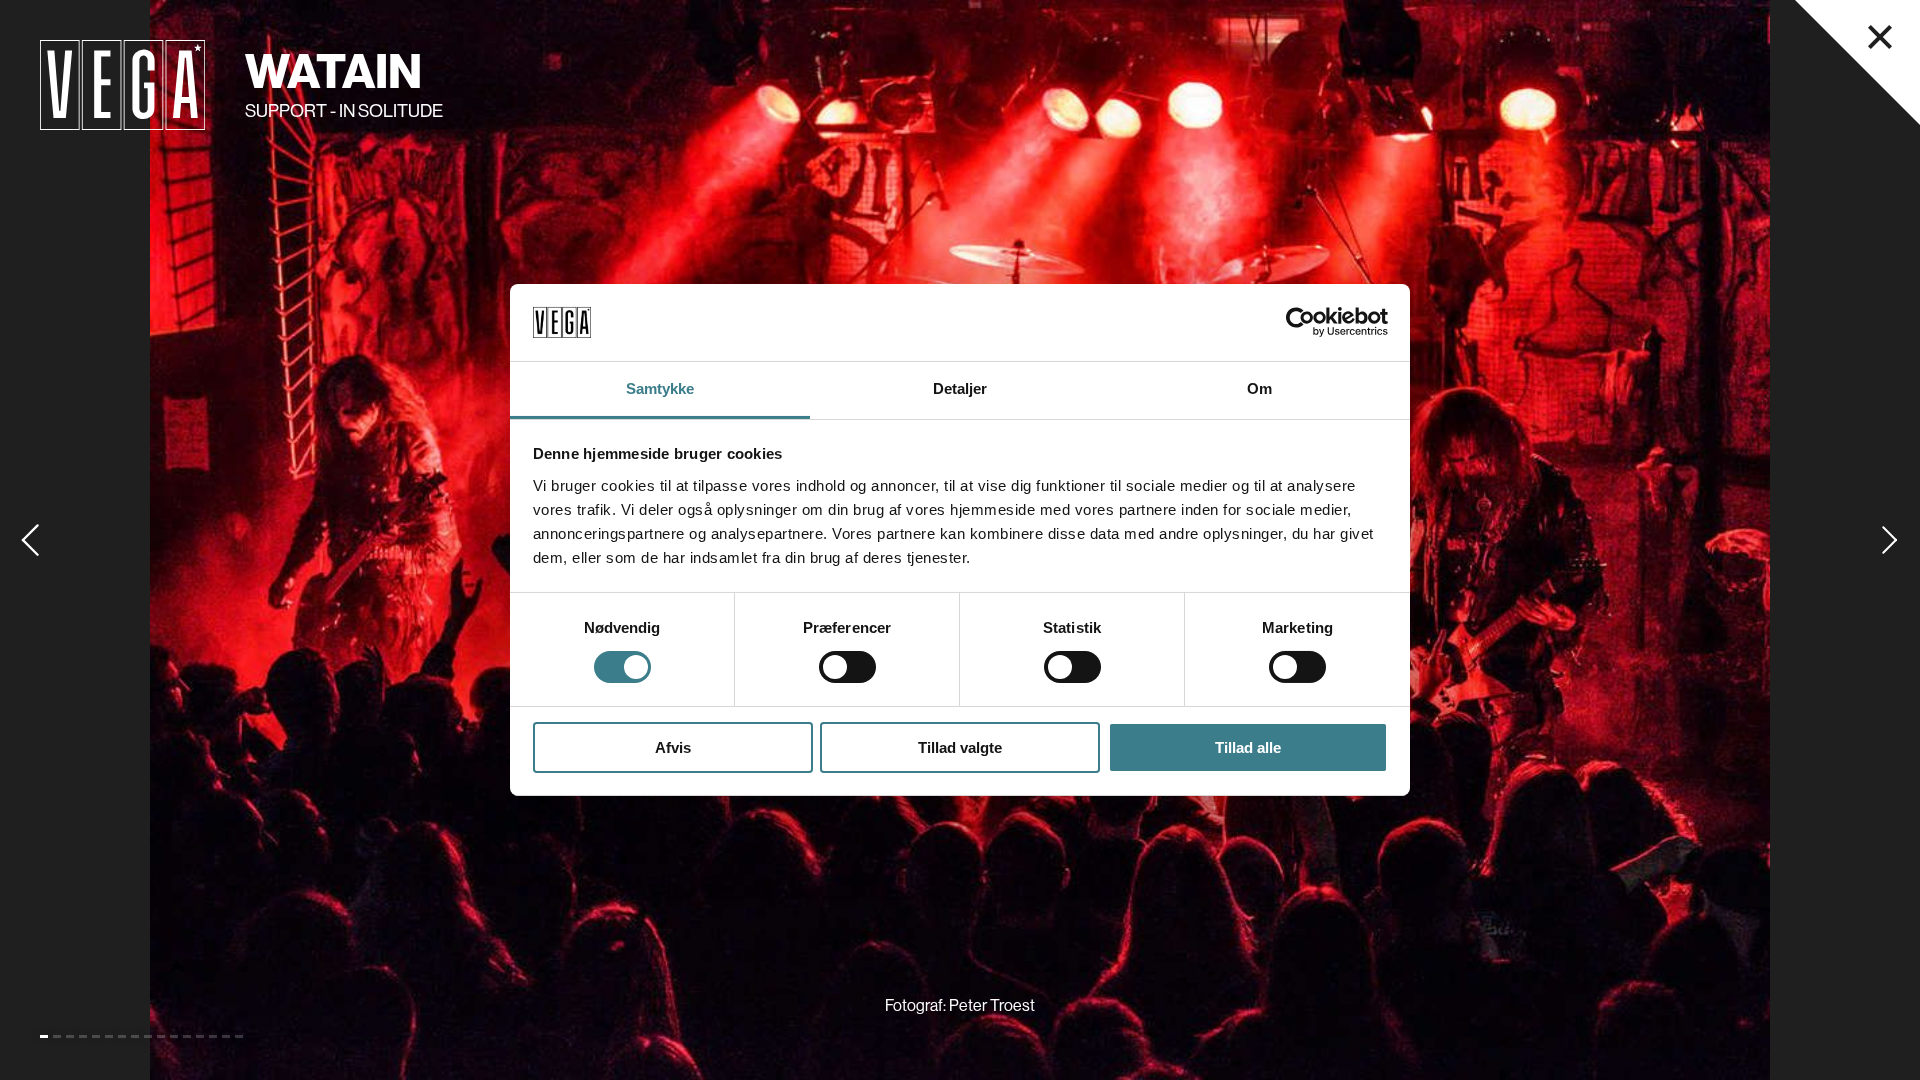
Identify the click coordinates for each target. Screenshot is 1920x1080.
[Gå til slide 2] (57, 1036)
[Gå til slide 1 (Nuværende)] (44, 1036)
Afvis (673, 747)
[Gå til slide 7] (122, 1036)
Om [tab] (1259, 388)
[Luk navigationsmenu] (1880, 37)
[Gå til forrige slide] (30, 540)
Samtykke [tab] (660, 388)
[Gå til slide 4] (83, 1036)
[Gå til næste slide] (1890, 540)
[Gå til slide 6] (109, 1036)
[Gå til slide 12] (187, 1036)
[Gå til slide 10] (161, 1036)
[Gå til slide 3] (70, 1036)
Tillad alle (1248, 747)
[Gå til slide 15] (226, 1036)
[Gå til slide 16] (239, 1036)
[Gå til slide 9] (148, 1036)
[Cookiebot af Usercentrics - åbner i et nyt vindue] (1300, 322)
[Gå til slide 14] (213, 1036)
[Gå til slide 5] (96, 1036)
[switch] (847, 667)
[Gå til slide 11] (174, 1036)
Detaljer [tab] (960, 388)
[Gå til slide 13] (200, 1036)
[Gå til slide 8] (135, 1036)
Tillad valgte (960, 747)
